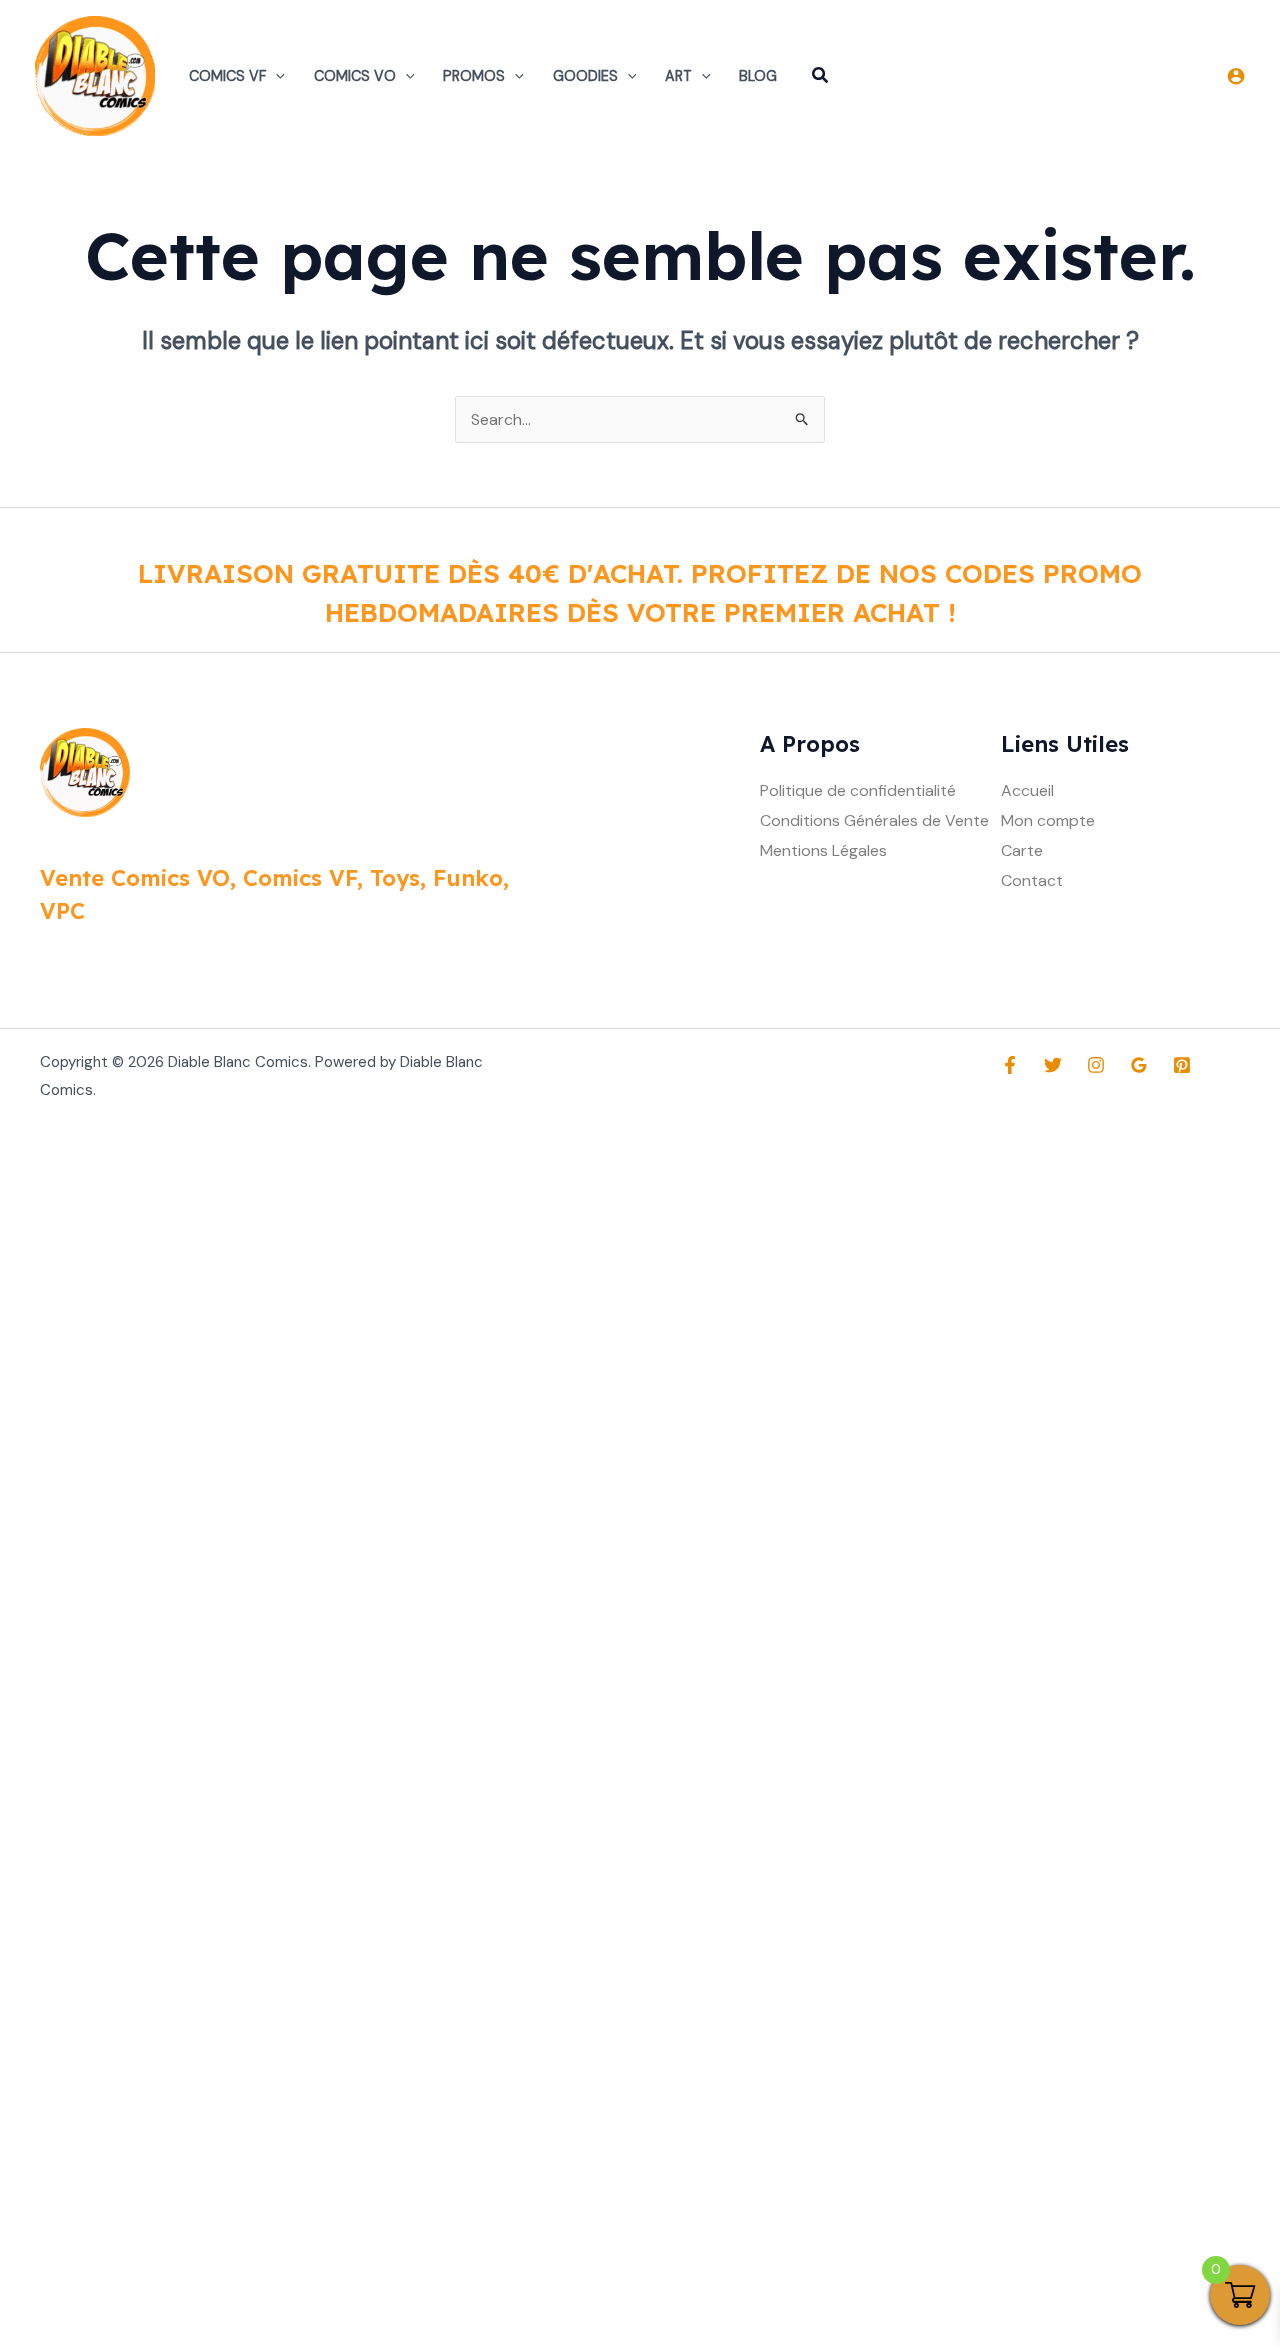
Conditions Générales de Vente (874, 820)
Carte (1022, 850)
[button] (275, 76)
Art (678, 76)
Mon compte (1048, 820)
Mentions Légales (823, 850)
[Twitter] (1053, 1065)
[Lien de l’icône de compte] (1236, 76)
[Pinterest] (1182, 1065)
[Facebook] (1010, 1065)
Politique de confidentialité (858, 790)
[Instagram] (1096, 1065)
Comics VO (355, 76)
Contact (1032, 880)
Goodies (585, 76)
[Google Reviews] (1139, 1065)
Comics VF (227, 76)
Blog (758, 76)
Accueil (1027, 790)
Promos (474, 76)
